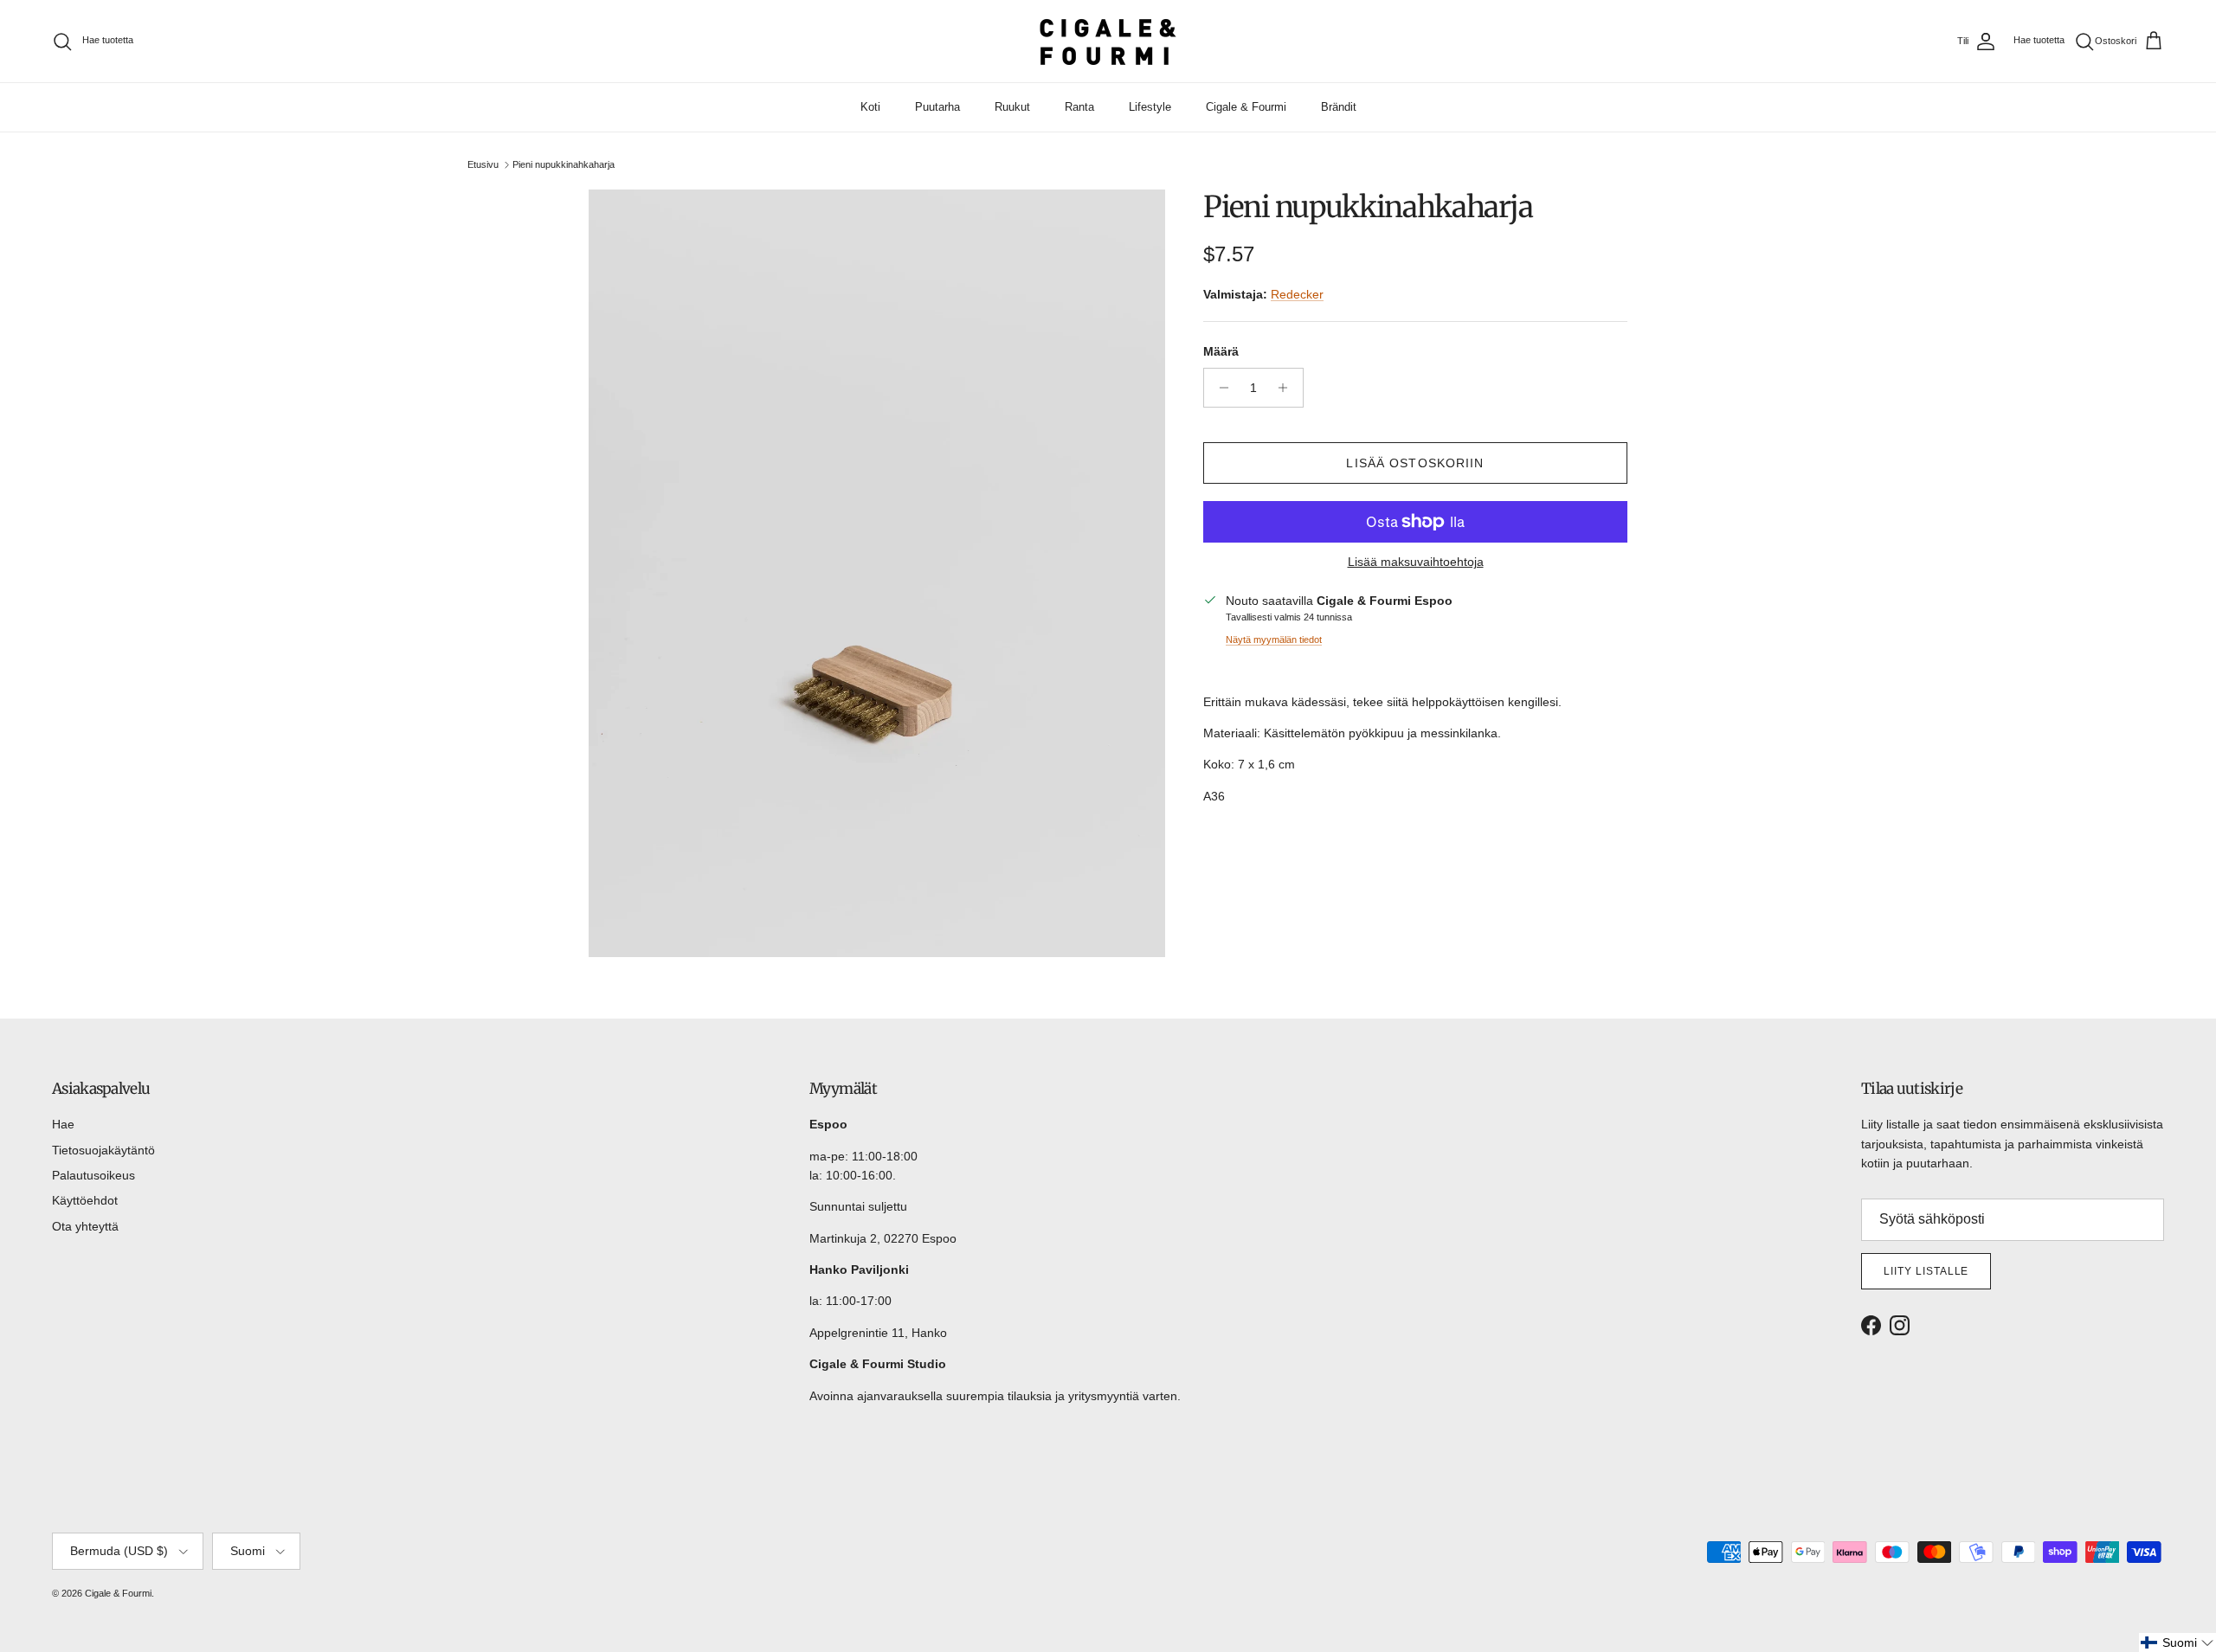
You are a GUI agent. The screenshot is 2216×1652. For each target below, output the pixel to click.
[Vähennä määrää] (1219, 388)
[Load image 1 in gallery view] (877, 574)
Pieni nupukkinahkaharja (564, 164)
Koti (870, 107)
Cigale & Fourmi (1246, 107)
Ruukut (1012, 107)
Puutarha (937, 107)
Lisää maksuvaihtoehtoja (1416, 562)
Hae (63, 1124)
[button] (2177, 1642)
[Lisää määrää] (1288, 388)
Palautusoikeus (93, 1175)
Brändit (1339, 107)
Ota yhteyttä (85, 1226)
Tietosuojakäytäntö (103, 1150)
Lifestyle (1150, 107)
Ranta (1079, 107)
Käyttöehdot (85, 1200)
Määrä (1221, 351)
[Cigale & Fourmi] (1108, 41)
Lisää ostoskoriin (1415, 463)
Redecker (1297, 294)
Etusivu (483, 164)
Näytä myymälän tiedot (1274, 640)
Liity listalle (1926, 1271)
